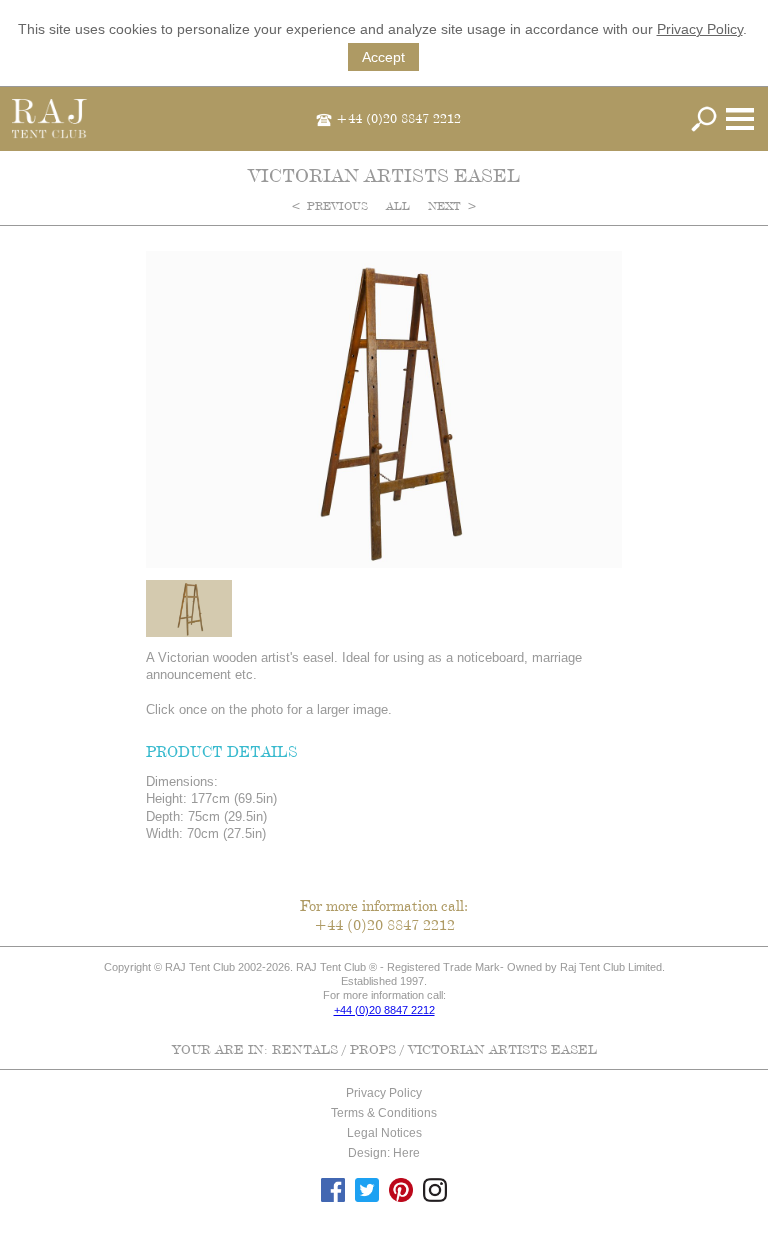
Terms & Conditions (384, 1113)
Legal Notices (384, 1133)
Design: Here (384, 1153)
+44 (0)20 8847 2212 (398, 118)
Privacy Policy (700, 29)
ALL (399, 206)
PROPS (373, 1049)
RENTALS (305, 1049)
